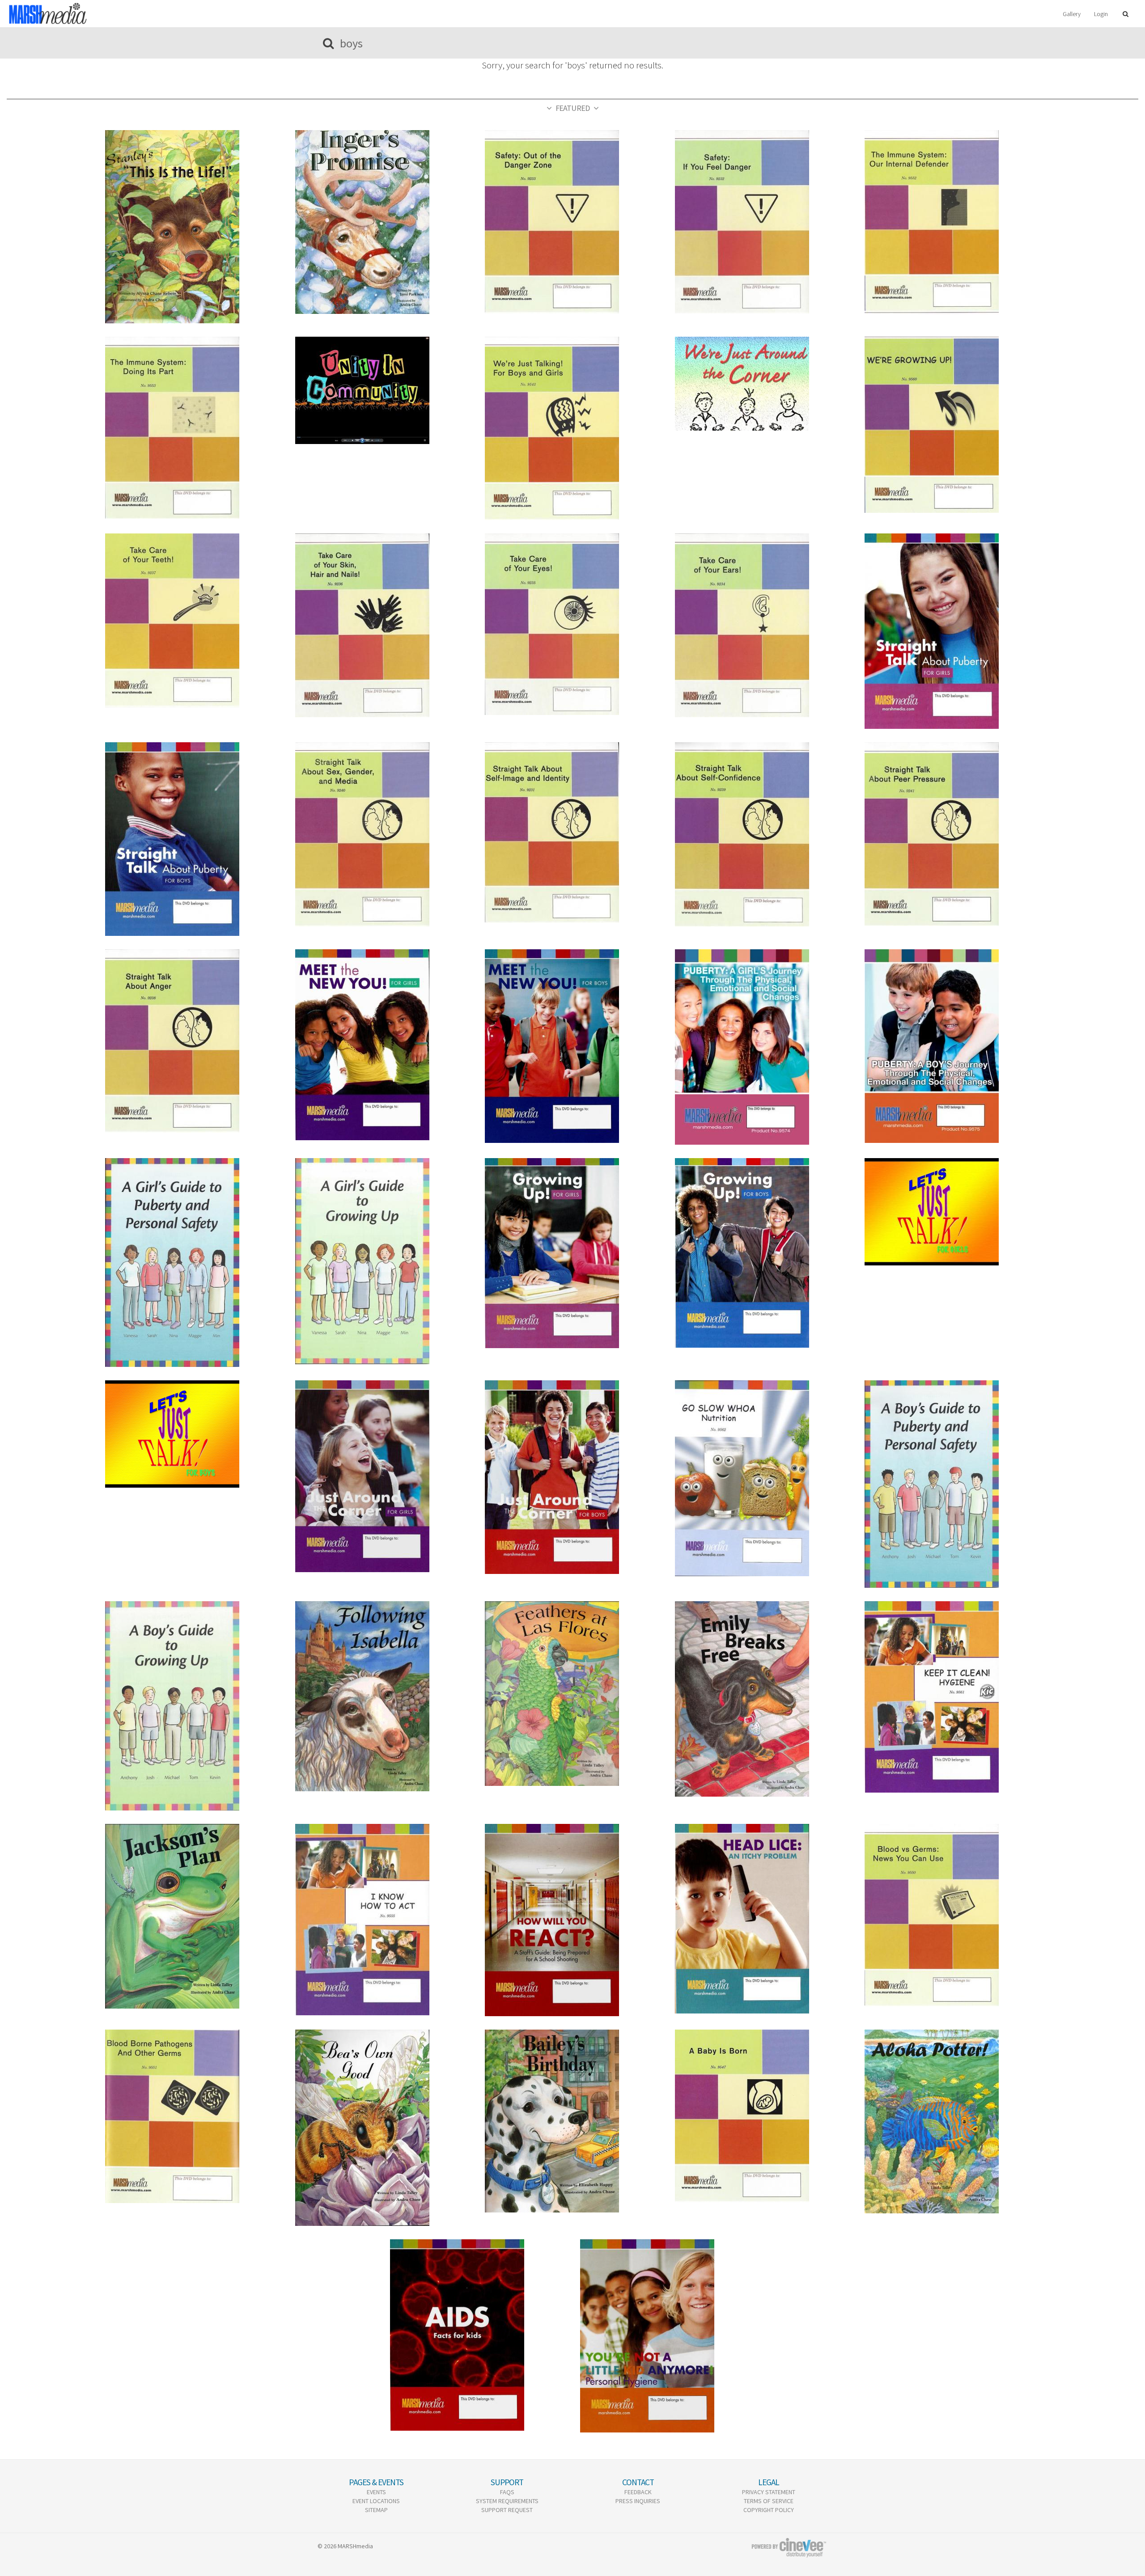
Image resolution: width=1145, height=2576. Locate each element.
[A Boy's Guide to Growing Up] (193, 1706)
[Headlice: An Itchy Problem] (763, 1919)
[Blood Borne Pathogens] (193, 2116)
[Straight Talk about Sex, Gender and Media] (383, 834)
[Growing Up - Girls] (572, 1253)
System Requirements (507, 2501)
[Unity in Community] (383, 390)
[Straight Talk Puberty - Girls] (952, 631)
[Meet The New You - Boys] (572, 1046)
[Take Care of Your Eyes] (572, 624)
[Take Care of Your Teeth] (193, 620)
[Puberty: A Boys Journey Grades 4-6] (952, 1046)
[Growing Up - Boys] (763, 1253)
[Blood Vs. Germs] (952, 1915)
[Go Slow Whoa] (763, 1478)
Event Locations (376, 2501)
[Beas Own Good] (383, 2128)
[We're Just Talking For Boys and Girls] (572, 428)
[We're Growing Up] (952, 425)
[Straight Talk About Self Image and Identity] (572, 833)
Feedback (638, 2492)
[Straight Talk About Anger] (193, 1041)
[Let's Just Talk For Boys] (193, 1434)
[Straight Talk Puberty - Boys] (193, 839)
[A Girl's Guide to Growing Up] (383, 1261)
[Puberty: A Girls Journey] (763, 1047)
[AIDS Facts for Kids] (478, 2335)
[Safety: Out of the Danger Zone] (572, 222)
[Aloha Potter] (952, 2121)
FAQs (507, 2492)
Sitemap (376, 2510)
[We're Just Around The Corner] (763, 384)
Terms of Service (769, 2501)
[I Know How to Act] (383, 1920)
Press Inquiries (638, 2501)
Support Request (507, 2510)
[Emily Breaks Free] (763, 1699)
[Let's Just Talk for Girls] (952, 1212)
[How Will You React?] (572, 1920)
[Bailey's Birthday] (572, 2121)
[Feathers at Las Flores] (572, 1694)
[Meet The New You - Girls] (383, 1045)
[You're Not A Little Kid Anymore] (668, 2336)
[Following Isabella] (383, 1696)
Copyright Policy (769, 2510)
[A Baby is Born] (763, 2116)
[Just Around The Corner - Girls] (383, 1476)
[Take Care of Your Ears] (763, 625)
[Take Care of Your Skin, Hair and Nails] (383, 625)
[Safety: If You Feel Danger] (763, 222)
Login (1101, 14)
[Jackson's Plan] (193, 1916)
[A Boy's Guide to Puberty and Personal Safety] (952, 1484)
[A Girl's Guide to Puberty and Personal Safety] (193, 1263)
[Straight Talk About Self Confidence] (763, 834)
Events (376, 2492)
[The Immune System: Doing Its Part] (193, 428)
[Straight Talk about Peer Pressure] (952, 834)
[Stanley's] (193, 227)
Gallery (1072, 14)
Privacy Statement (769, 2492)
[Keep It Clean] (952, 1697)
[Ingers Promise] (383, 222)
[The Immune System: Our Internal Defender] (952, 222)
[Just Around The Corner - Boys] (572, 1477)
